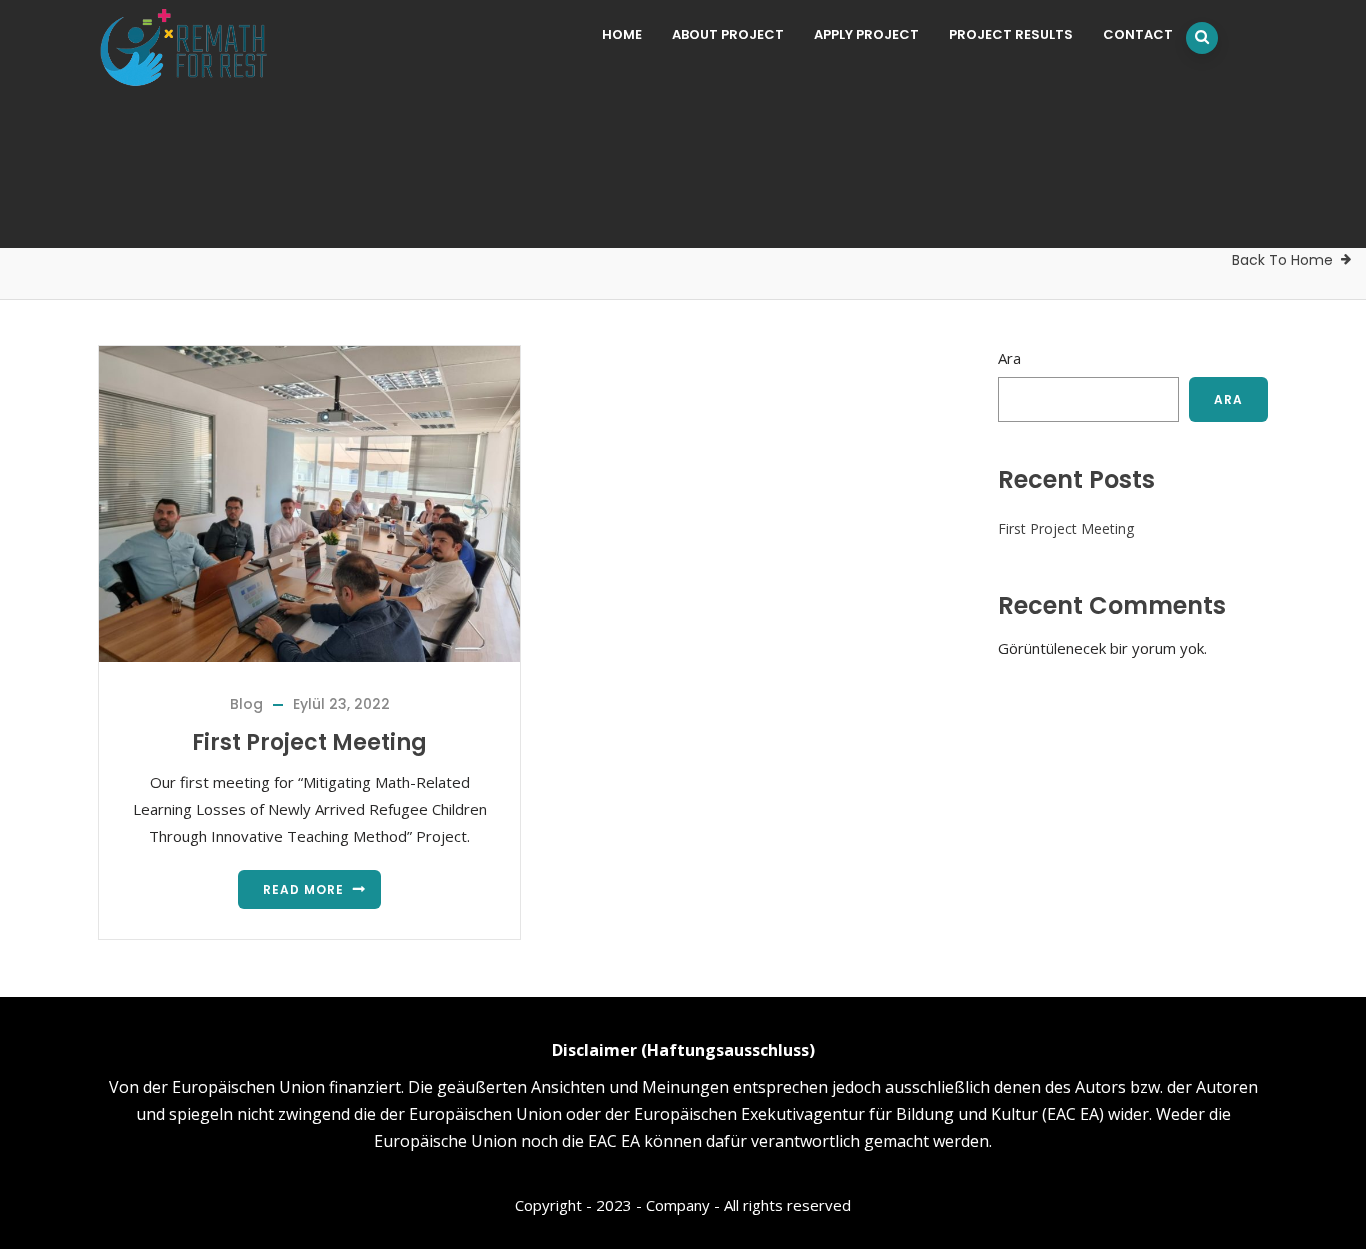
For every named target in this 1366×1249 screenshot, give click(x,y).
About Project (728, 34)
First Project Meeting (309, 742)
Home (622, 34)
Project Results (1011, 34)
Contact (1138, 34)
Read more (303, 889)
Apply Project (866, 34)
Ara (1009, 358)
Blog (246, 704)
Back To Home (1282, 260)
